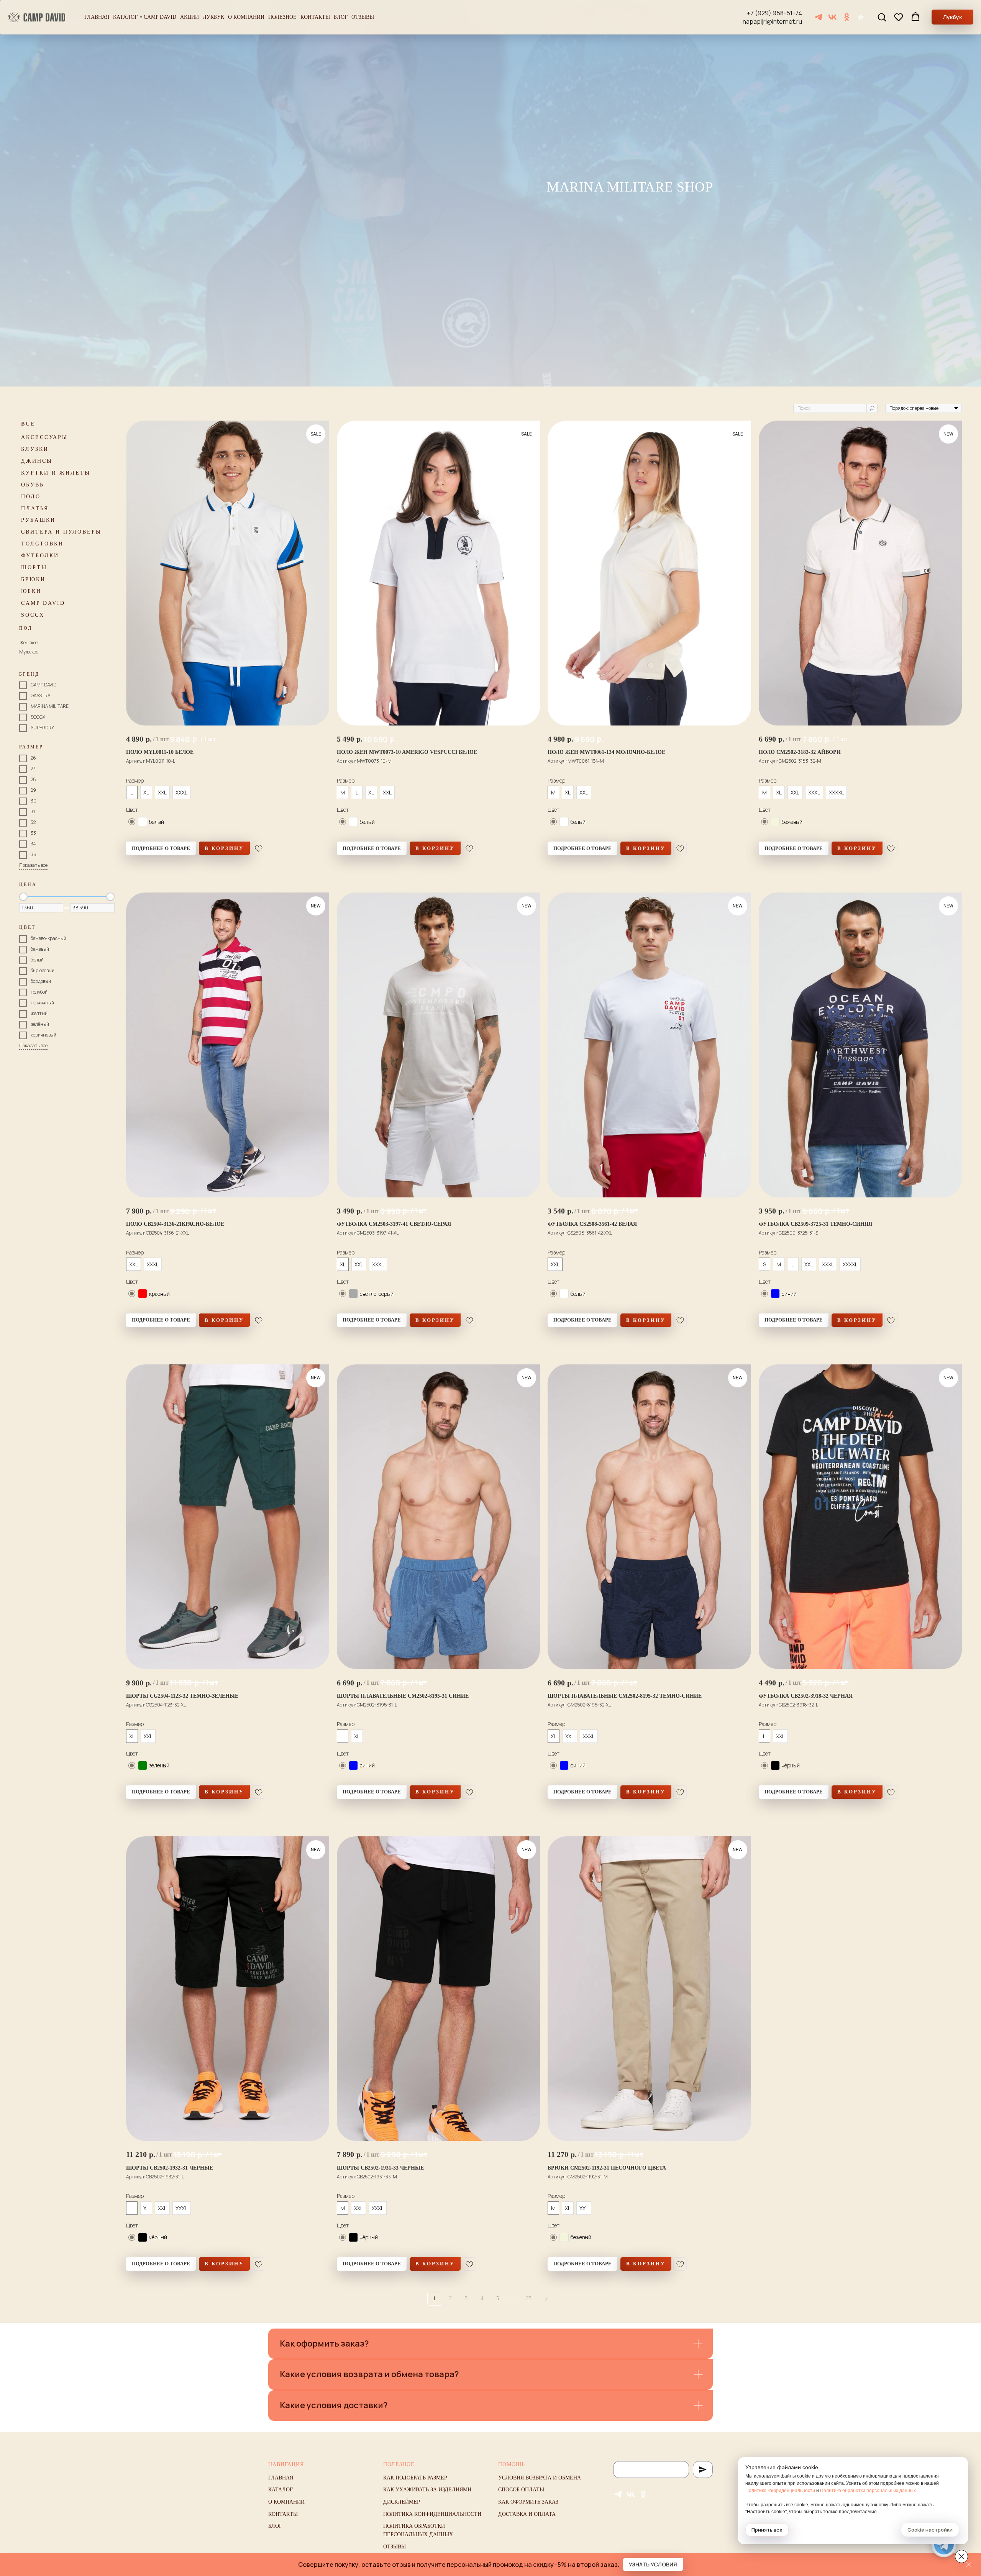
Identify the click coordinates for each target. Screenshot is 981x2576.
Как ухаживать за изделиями (427, 2490)
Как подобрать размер (415, 2478)
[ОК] (847, 17)
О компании (246, 17)
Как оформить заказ (528, 2502)
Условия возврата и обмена (540, 2478)
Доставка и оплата (527, 2514)
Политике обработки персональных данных (868, 2491)
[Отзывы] (861, 17)
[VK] (833, 17)
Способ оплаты (521, 2490)
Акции (189, 17)
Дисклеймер (402, 2502)
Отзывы (363, 17)
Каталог (125, 17)
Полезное (282, 17)
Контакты (315, 17)
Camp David (160, 17)
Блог (341, 17)
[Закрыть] (969, 2565)
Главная (97, 17)
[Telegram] (818, 17)
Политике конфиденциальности (780, 2491)
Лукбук (213, 17)
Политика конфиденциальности (432, 2514)
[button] (882, 17)
